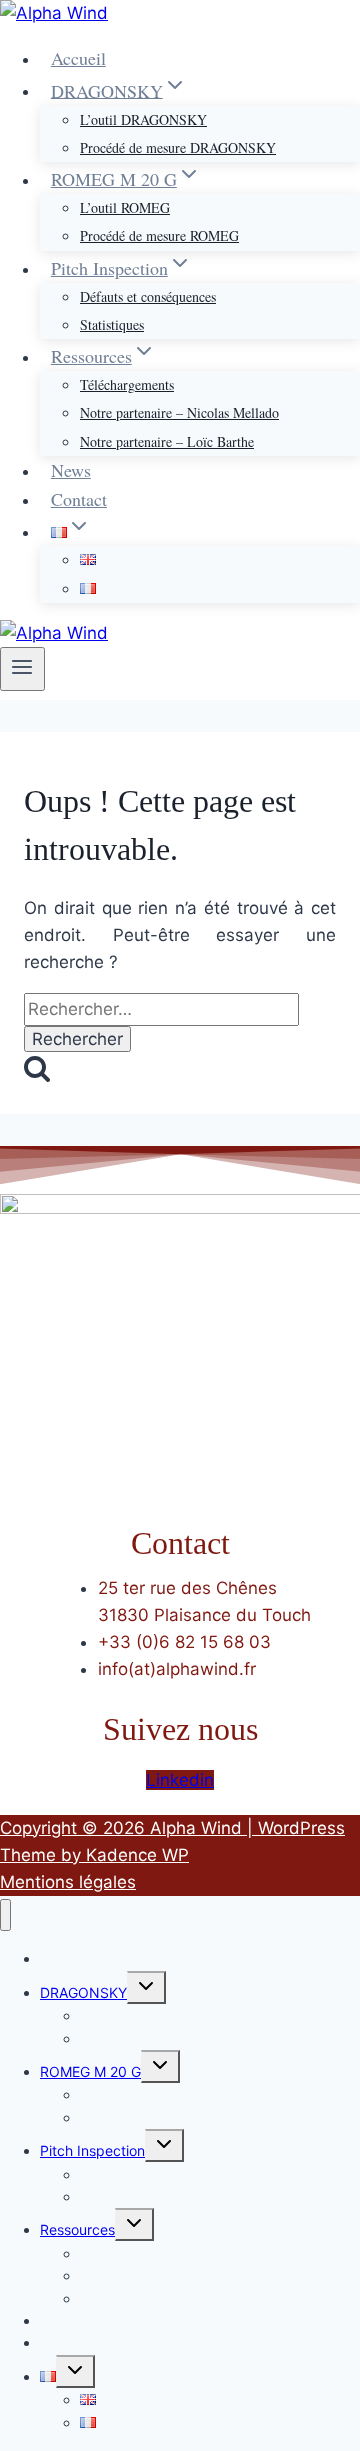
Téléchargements (127, 384)
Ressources (77, 2229)
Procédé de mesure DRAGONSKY (178, 147)
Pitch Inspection (92, 2150)
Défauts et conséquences (148, 296)
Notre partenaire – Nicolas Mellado (179, 412)
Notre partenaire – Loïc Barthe (167, 441)
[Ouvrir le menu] (22, 669)
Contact (79, 499)
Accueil (78, 58)
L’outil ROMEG (125, 207)
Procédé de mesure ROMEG (159, 235)
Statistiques (112, 324)
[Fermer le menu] (5, 1915)
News (71, 470)
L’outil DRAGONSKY (143, 119)
